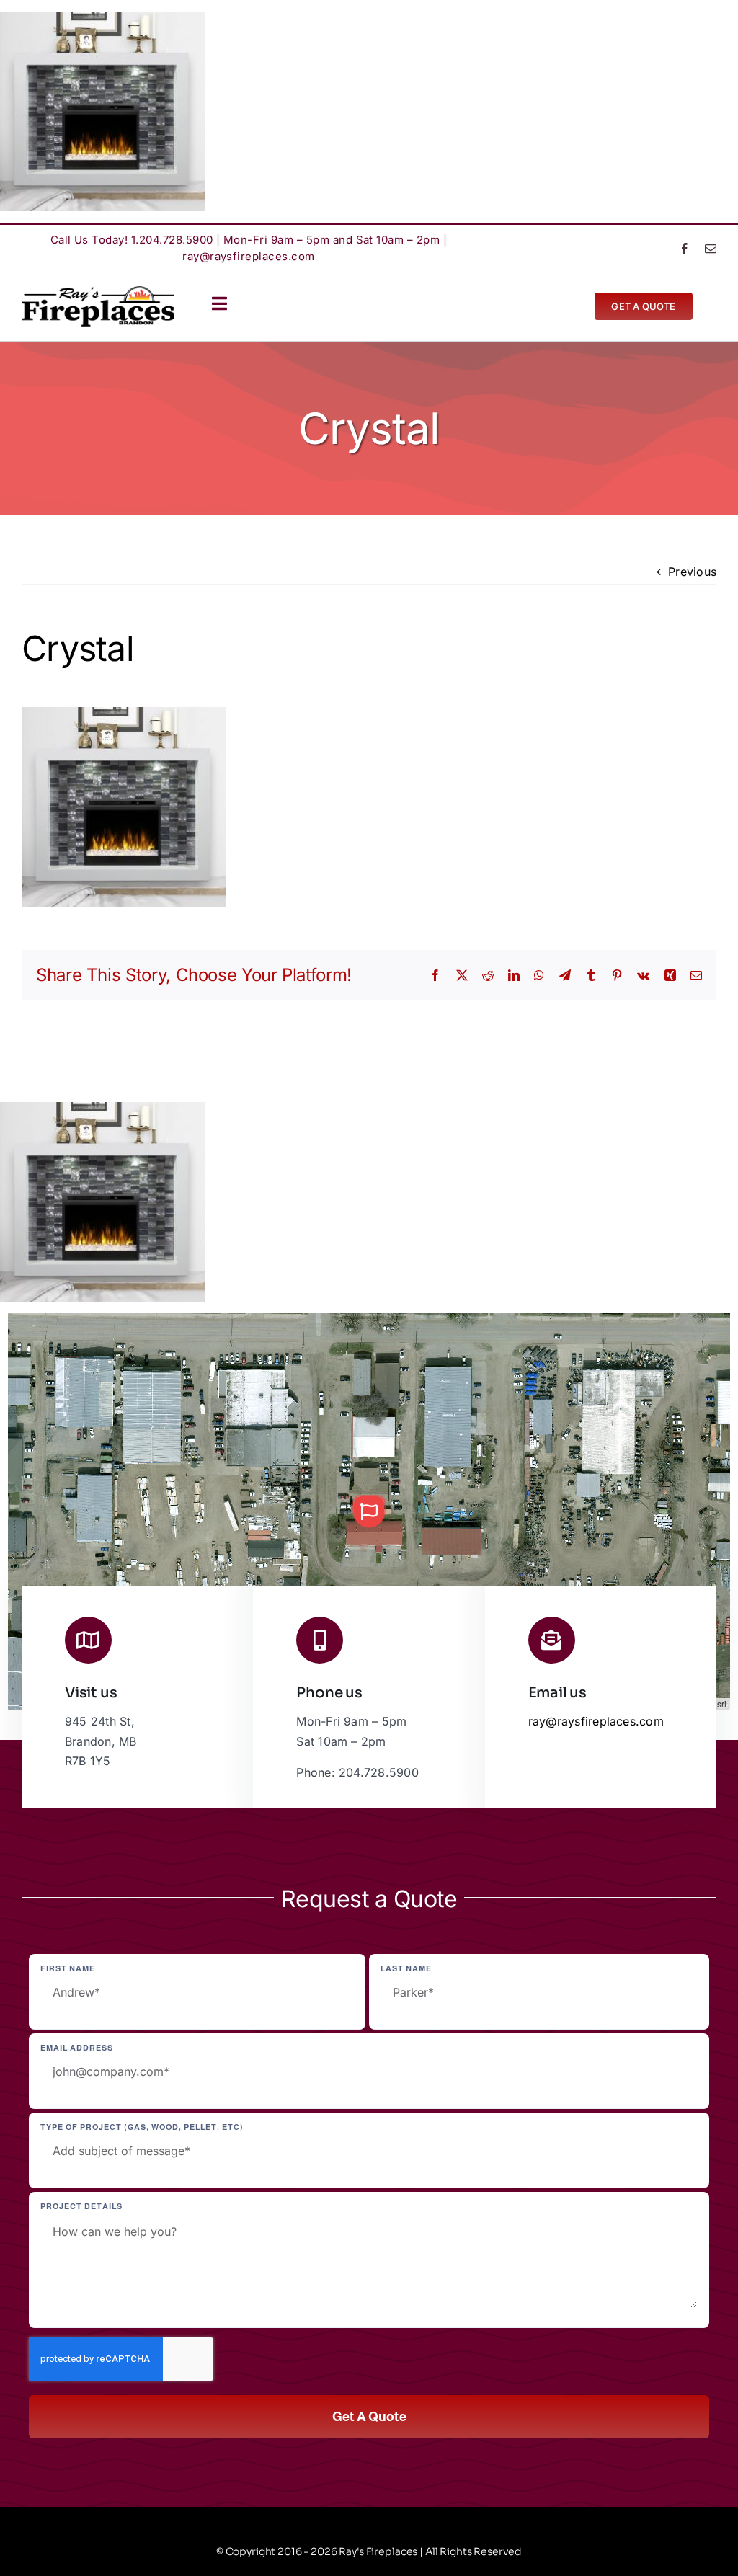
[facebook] (685, 249)
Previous (692, 572)
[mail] (711, 249)
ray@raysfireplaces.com (249, 256)
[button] (369, 1511)
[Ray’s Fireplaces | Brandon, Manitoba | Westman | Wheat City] (98, 292)
